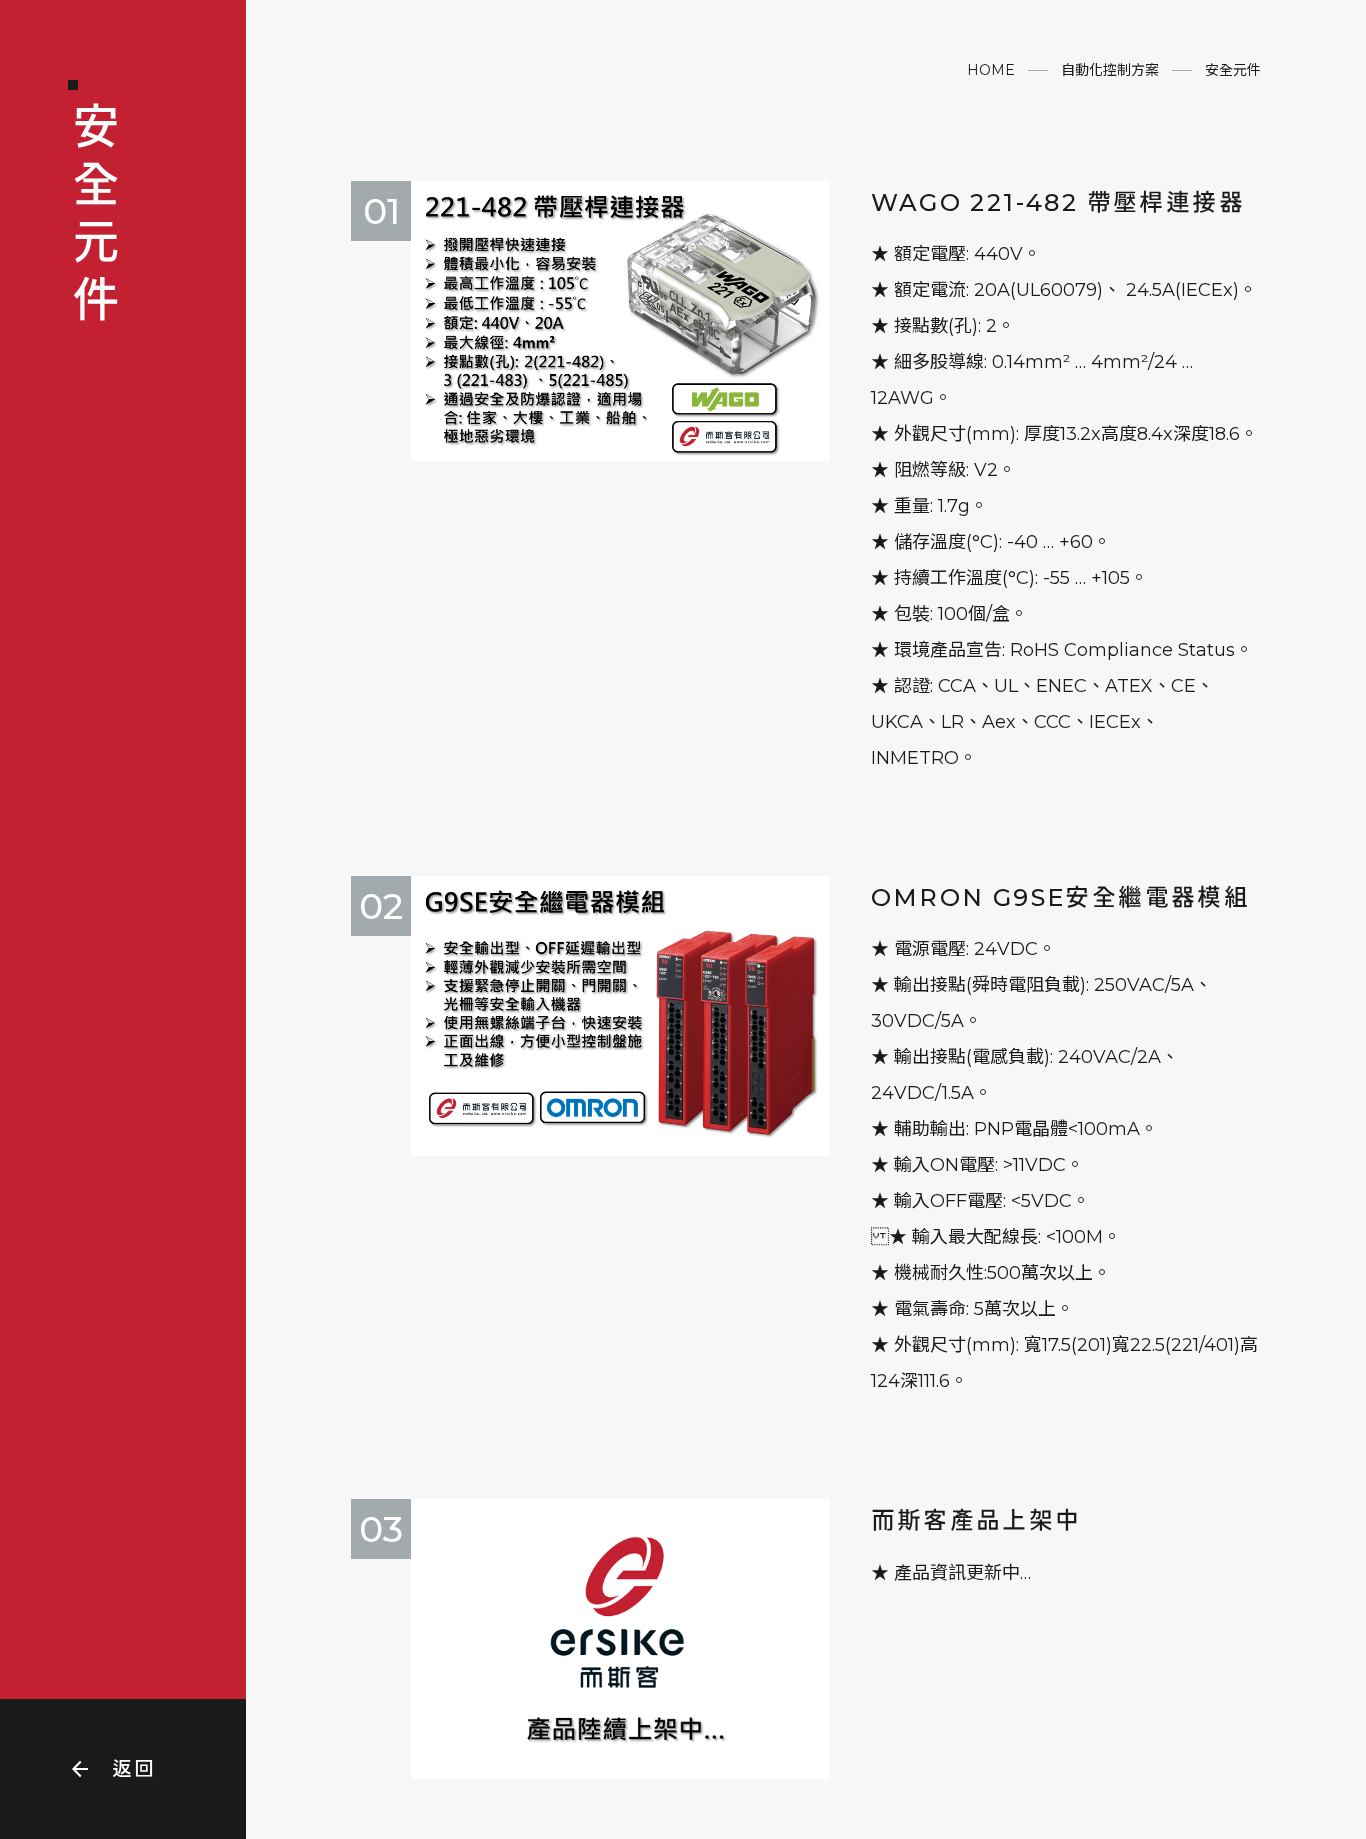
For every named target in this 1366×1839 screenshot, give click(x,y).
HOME (991, 70)
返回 (112, 1769)
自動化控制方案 (1110, 70)
